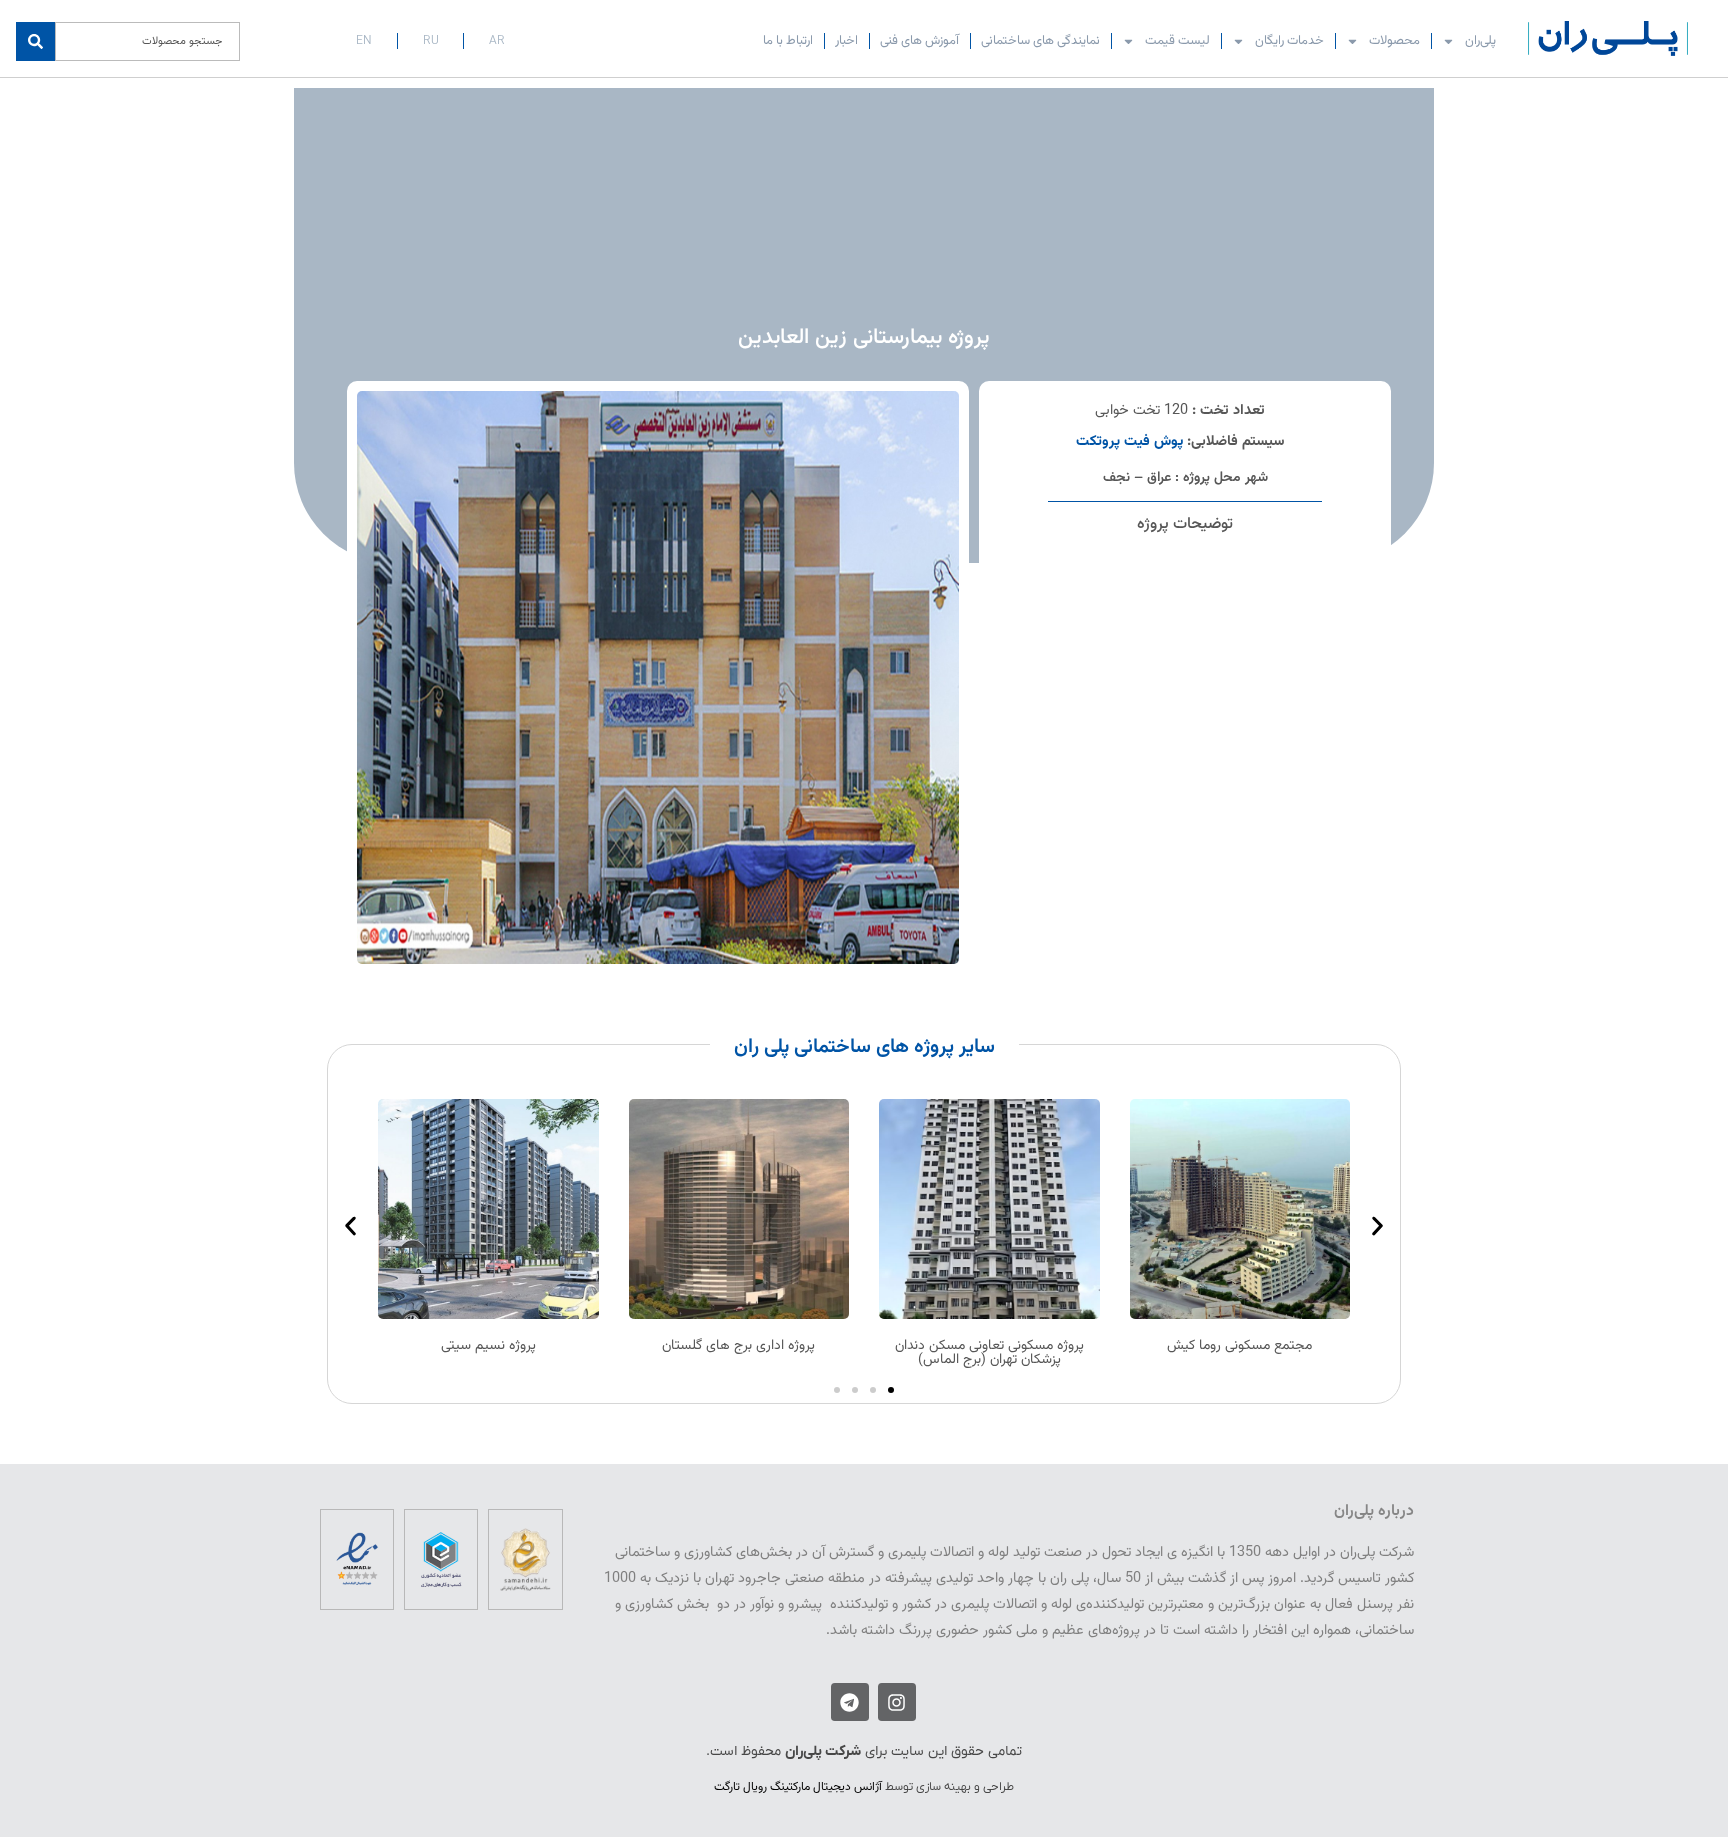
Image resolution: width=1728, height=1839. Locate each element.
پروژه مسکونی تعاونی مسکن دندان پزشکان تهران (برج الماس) (989, 1353)
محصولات (1394, 41)
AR (497, 41)
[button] (864, 1047)
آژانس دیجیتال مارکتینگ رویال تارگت (798, 1787)
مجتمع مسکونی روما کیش (1239, 1346)
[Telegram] (850, 1702)
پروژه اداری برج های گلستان (738, 1346)
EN (364, 41)
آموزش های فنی (919, 41)
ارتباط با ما (788, 41)
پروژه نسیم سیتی (488, 1346)
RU (431, 41)
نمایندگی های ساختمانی (1040, 41)
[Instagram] (897, 1702)
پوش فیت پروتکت (1129, 441)
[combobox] (147, 41)
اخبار (846, 41)
